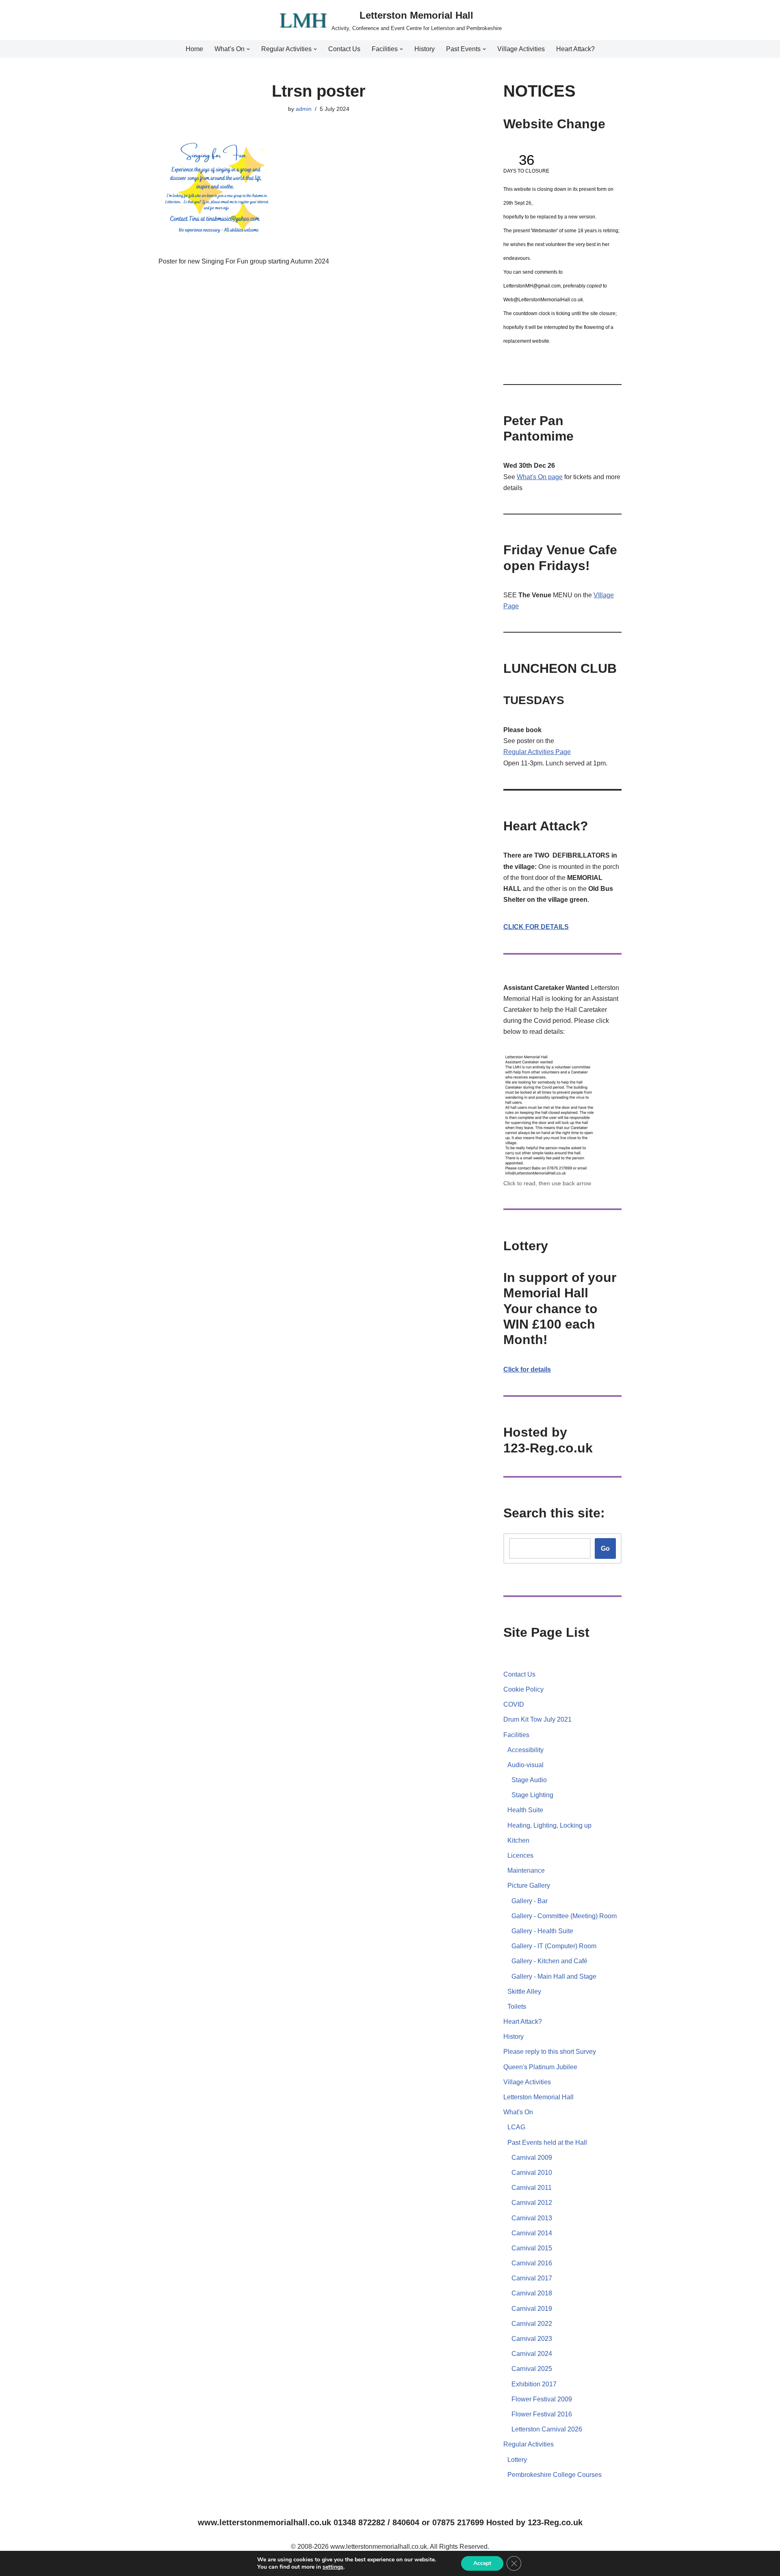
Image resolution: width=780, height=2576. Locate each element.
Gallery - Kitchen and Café (549, 1961)
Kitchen (518, 1840)
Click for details (527, 1369)
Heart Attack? (575, 49)
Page (563, 752)
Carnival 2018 (532, 2293)
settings (333, 2567)
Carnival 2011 (532, 2188)
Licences (520, 1855)
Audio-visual (525, 1765)
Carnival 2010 (532, 2173)
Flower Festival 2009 (542, 2399)
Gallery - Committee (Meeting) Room (564, 1916)
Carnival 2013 (532, 2218)
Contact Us (344, 49)
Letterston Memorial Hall (538, 2097)
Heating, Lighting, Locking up (549, 1825)
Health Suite (525, 1810)
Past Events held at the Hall (547, 2143)
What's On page (540, 477)
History (425, 49)
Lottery (517, 2460)
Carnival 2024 (532, 2354)
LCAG (516, 2127)
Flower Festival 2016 (542, 2414)
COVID (514, 1704)
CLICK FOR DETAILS (536, 927)
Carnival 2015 (532, 2248)
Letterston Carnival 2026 (547, 2429)
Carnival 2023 (532, 2339)
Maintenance (526, 1870)
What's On (518, 2112)
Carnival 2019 (532, 2309)
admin (304, 109)
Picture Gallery (529, 1886)
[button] (248, 49)
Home (194, 49)
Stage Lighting (532, 1795)
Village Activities (521, 49)
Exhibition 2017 (534, 2384)
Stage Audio (529, 1780)
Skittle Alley (524, 1991)
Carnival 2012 (532, 2203)
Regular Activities (529, 752)
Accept (482, 2563)
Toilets (517, 2007)
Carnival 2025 (532, 2369)
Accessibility (525, 1750)
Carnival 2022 (532, 2324)
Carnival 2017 (532, 2278)
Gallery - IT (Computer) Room (554, 1946)
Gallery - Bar (530, 1901)
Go (605, 1548)
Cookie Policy (523, 1689)
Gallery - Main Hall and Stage (554, 1976)
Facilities (516, 1735)
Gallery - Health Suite (542, 1931)
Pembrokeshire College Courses (555, 2475)
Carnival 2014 (532, 2233)
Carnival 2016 (532, 2263)
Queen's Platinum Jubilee (540, 2067)
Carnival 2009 (532, 2158)
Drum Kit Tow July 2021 (537, 1719)
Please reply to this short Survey (550, 2052)
